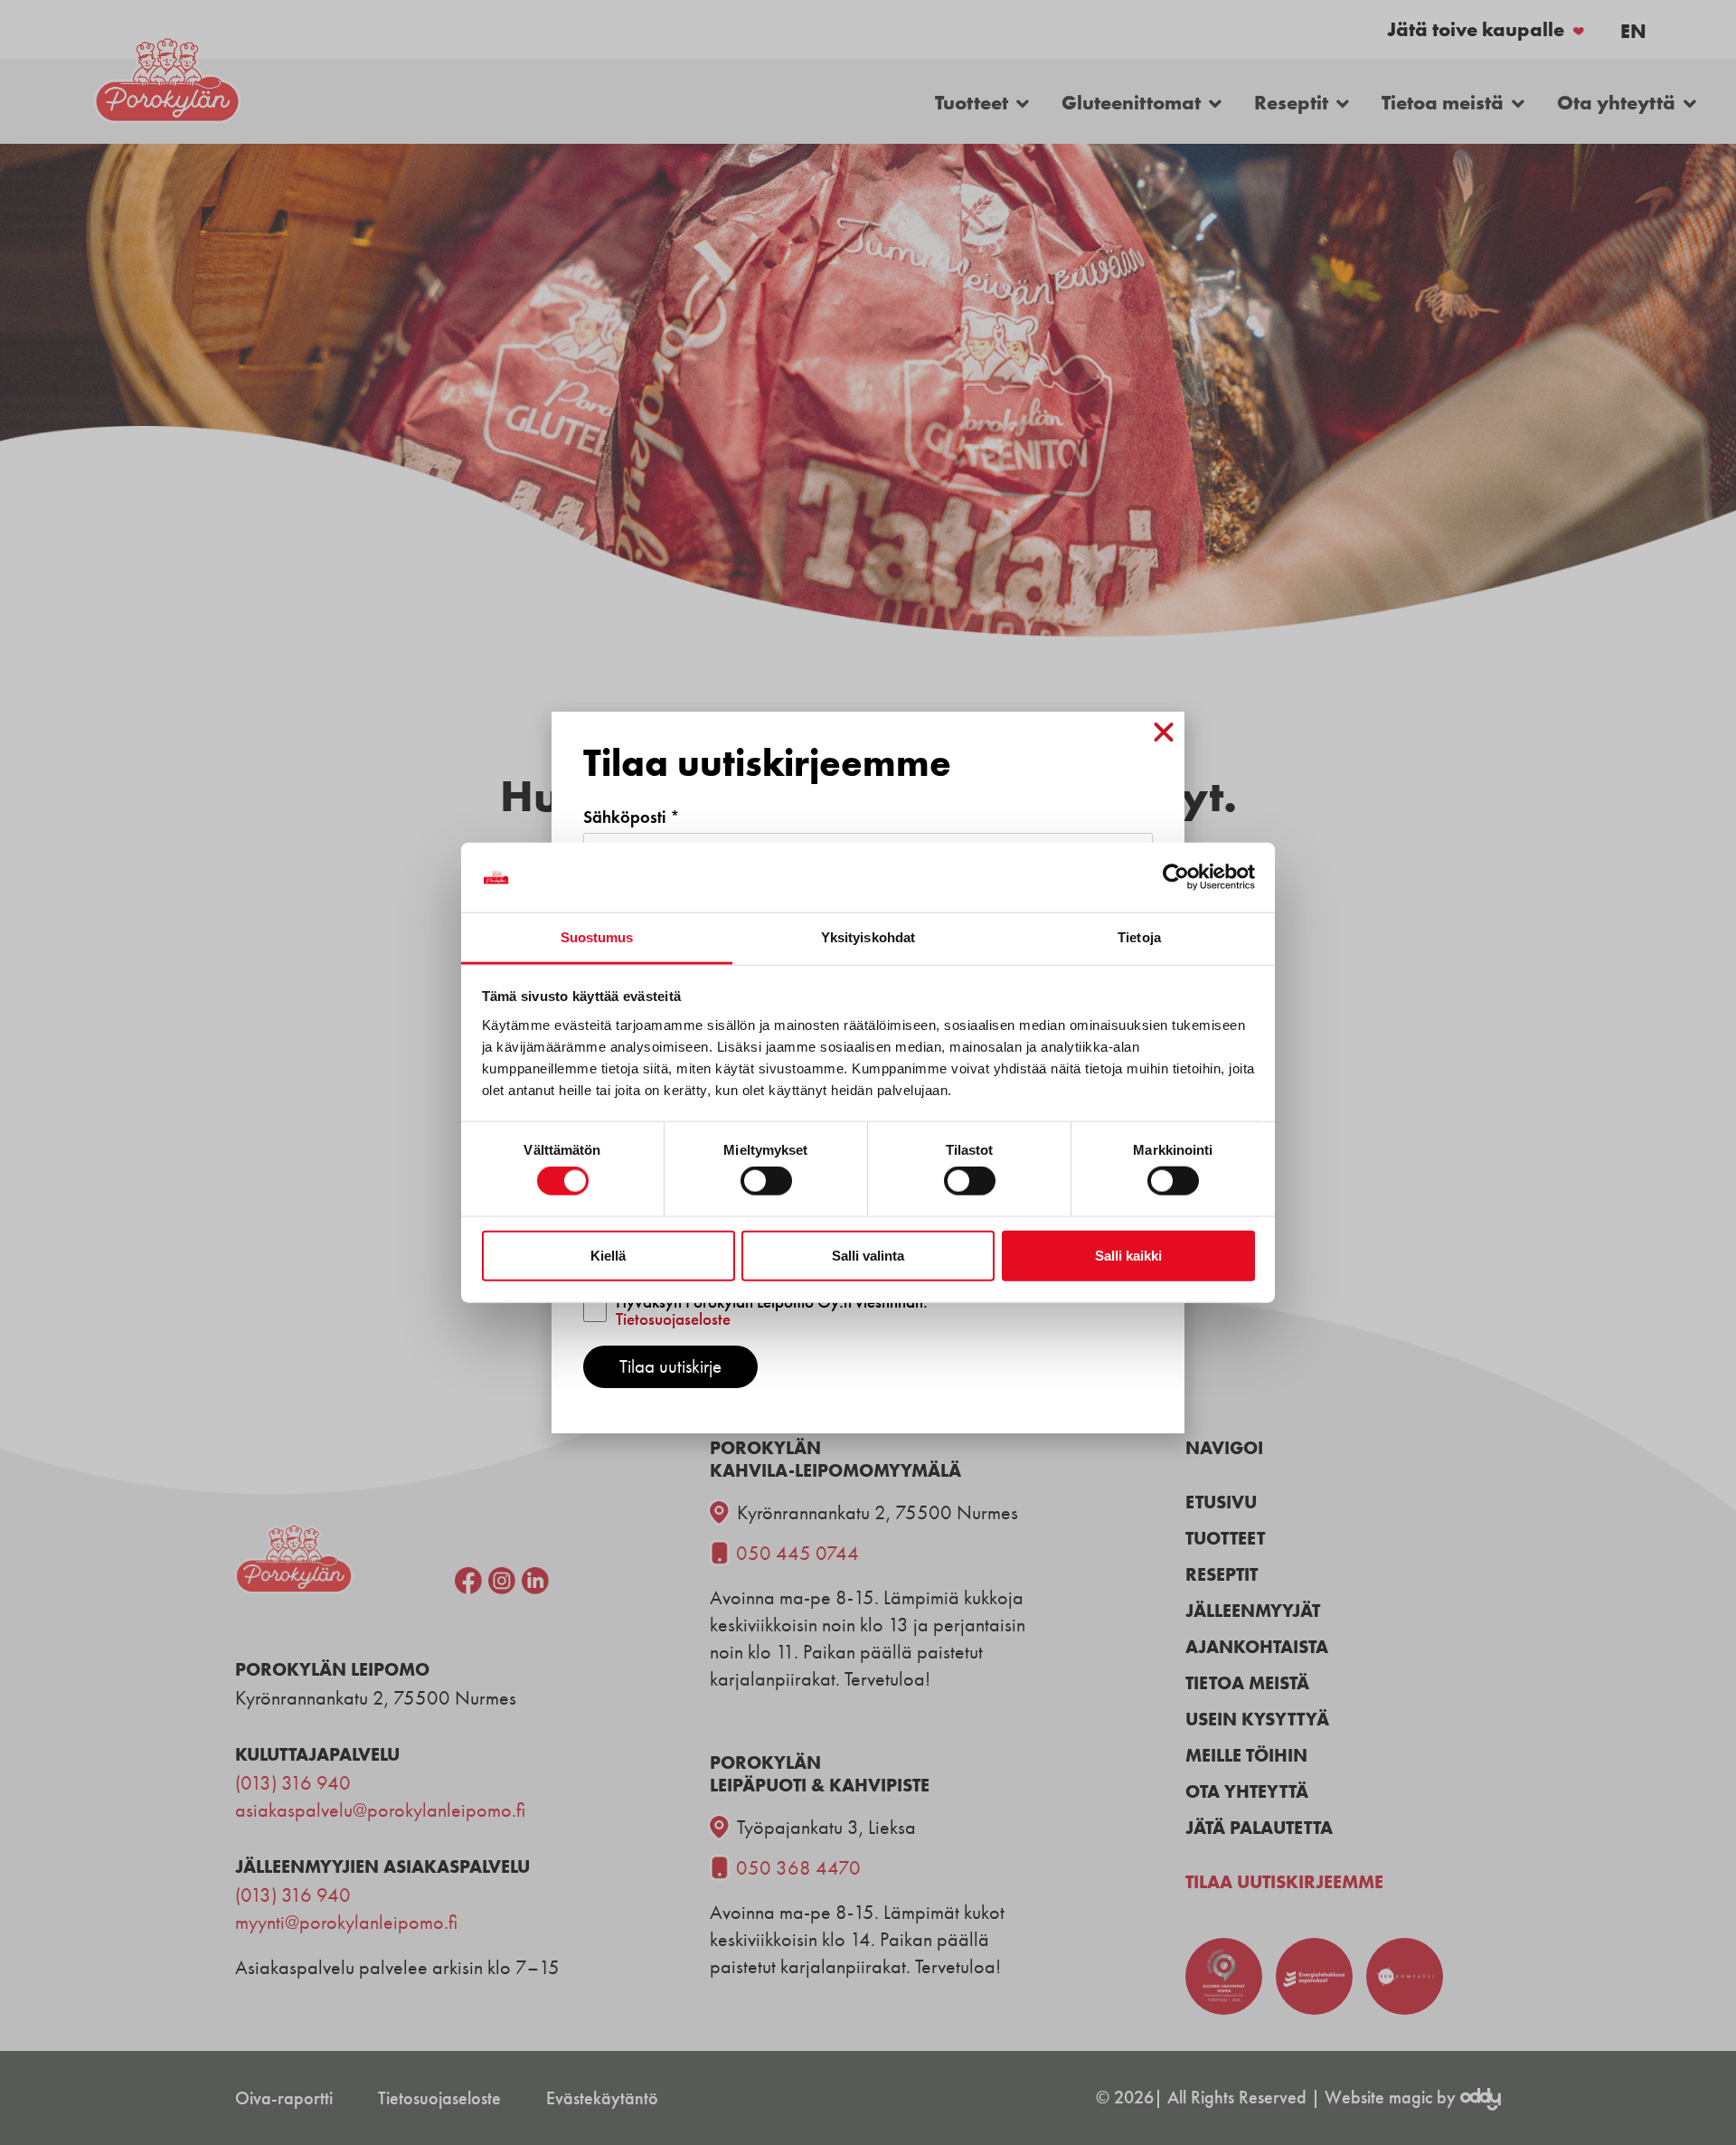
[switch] (766, 1181)
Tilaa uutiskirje (670, 1366)
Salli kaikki (1128, 1255)
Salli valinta (868, 1255)
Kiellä (608, 1255)
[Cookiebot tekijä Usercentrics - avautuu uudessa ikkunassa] (1176, 877)
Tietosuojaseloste (673, 1319)
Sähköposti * (632, 817)
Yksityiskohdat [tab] (868, 937)
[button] (1164, 732)
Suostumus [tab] (597, 937)
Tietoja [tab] (1139, 937)
